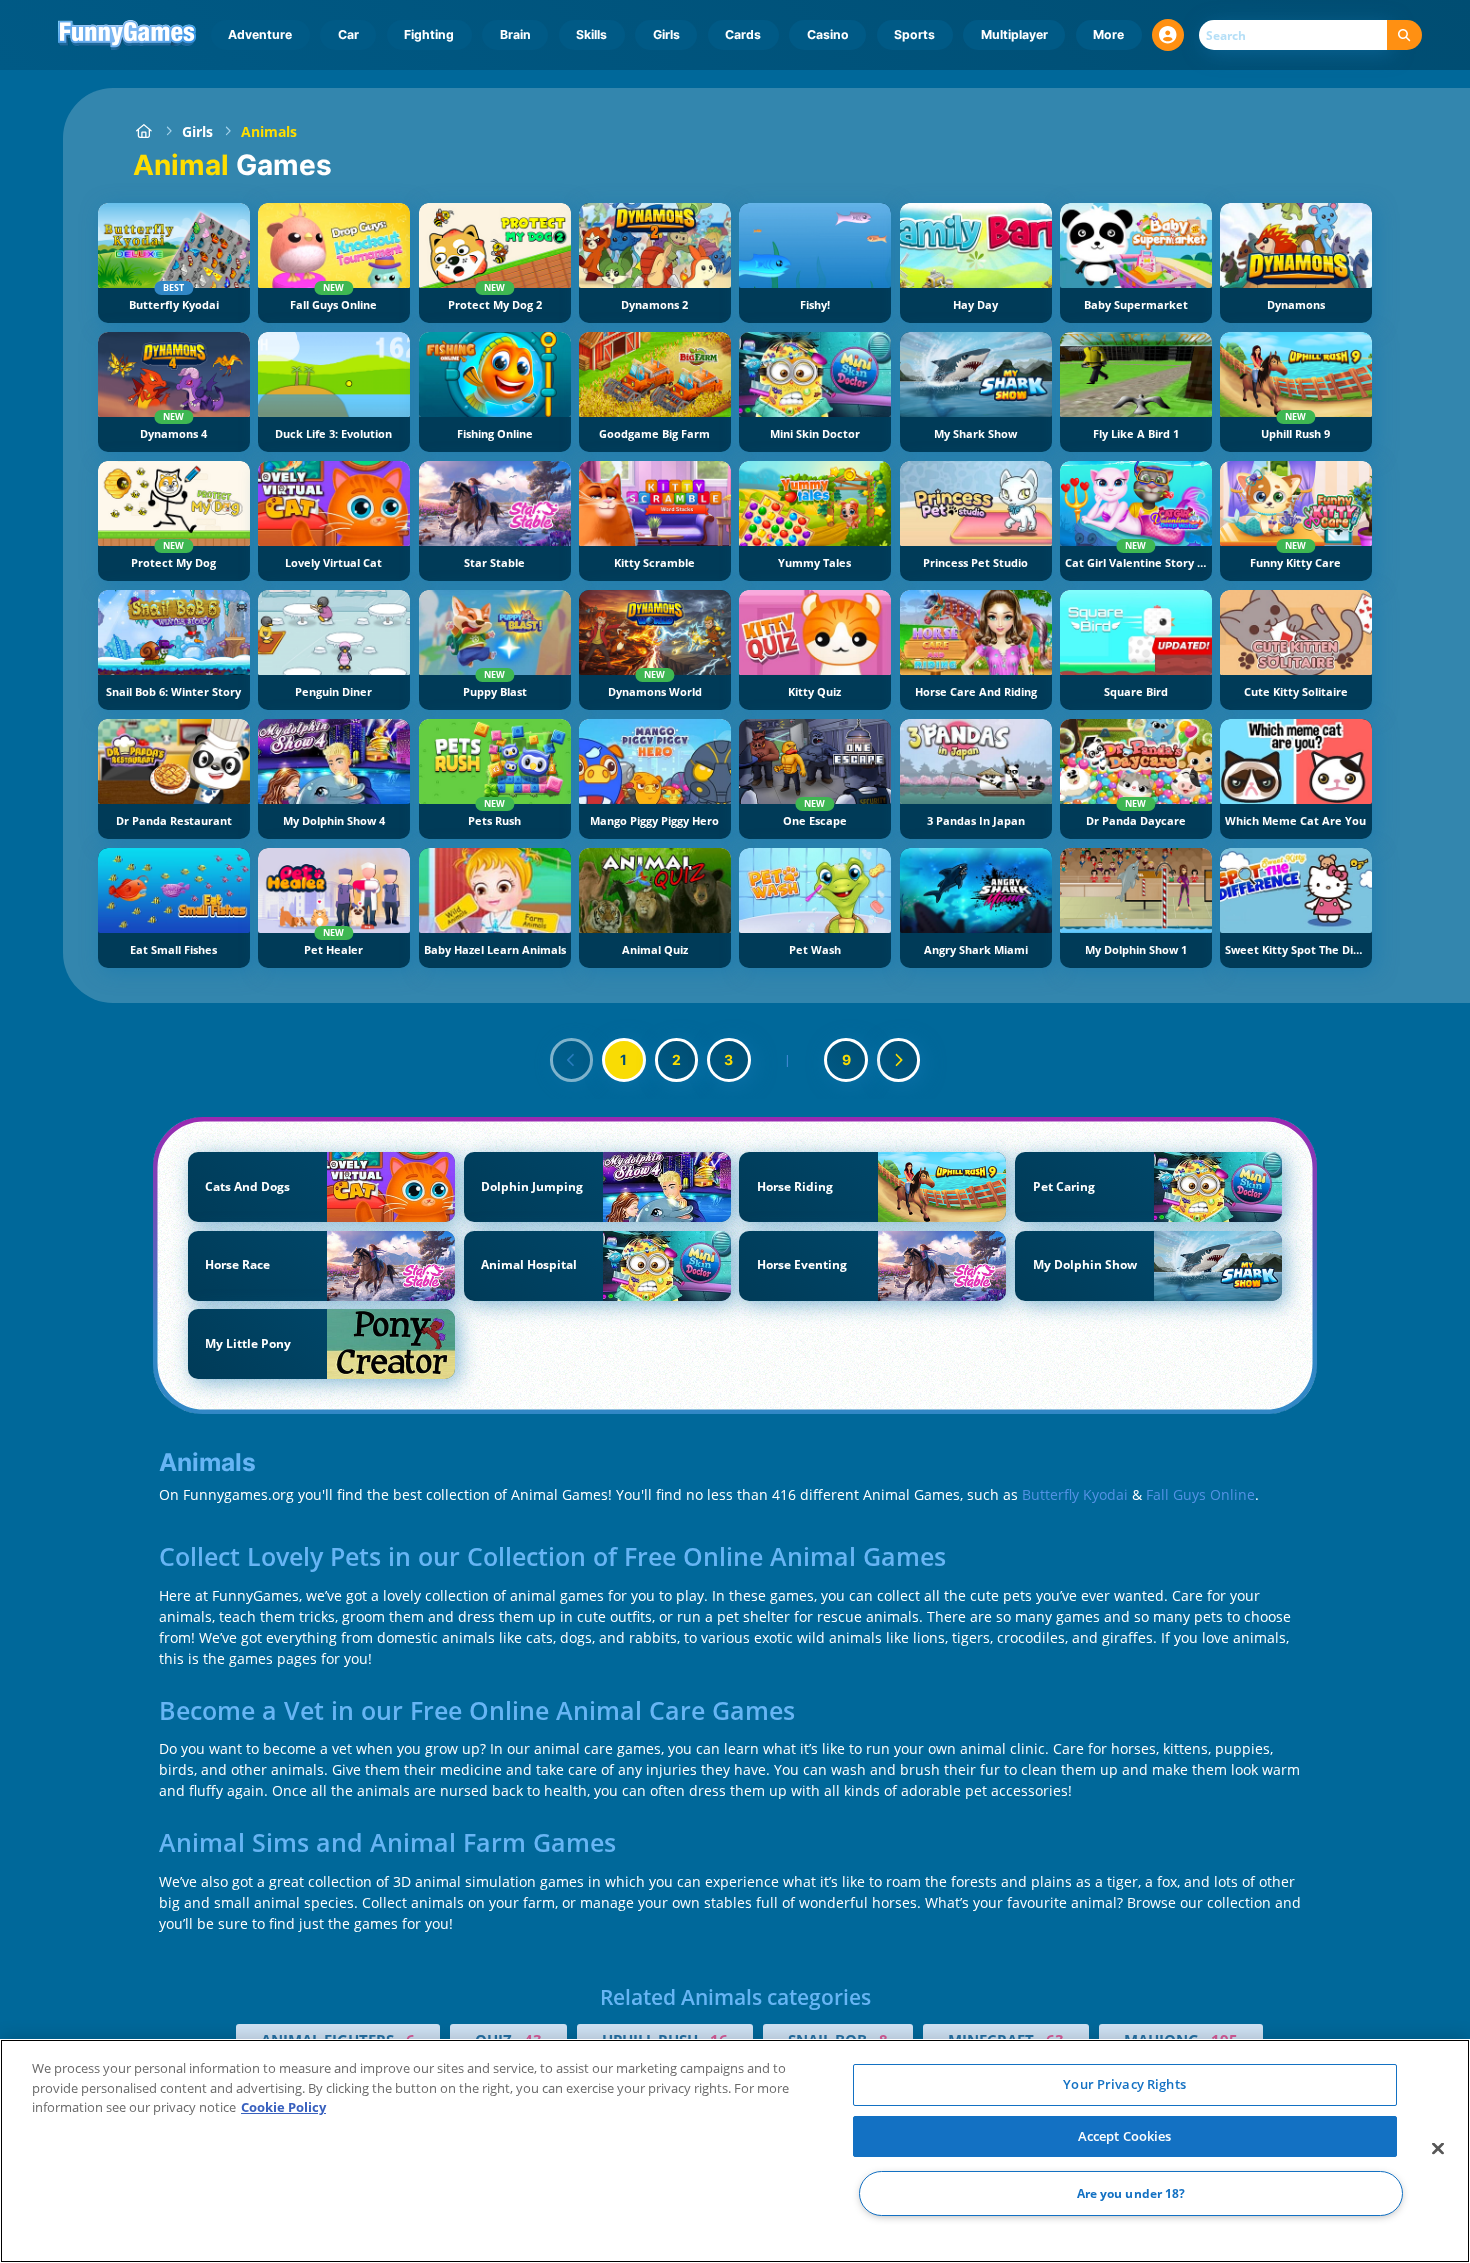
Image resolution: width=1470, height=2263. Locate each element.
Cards (743, 34)
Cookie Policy (283, 2107)
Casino (828, 34)
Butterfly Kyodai (1075, 1494)
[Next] (899, 1060)
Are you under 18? (1131, 2193)
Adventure (260, 34)
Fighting (429, 34)
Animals (269, 131)
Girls (666, 34)
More (1108, 34)
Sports (914, 34)
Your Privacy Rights (1124, 2084)
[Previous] (572, 1060)
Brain (515, 34)
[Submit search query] (1404, 35)
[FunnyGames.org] (143, 131)
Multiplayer (1014, 34)
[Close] (1438, 2149)
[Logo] (127, 35)
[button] (1168, 35)
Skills (591, 34)
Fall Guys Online (1200, 1494)
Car (348, 34)
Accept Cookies (1125, 2136)
